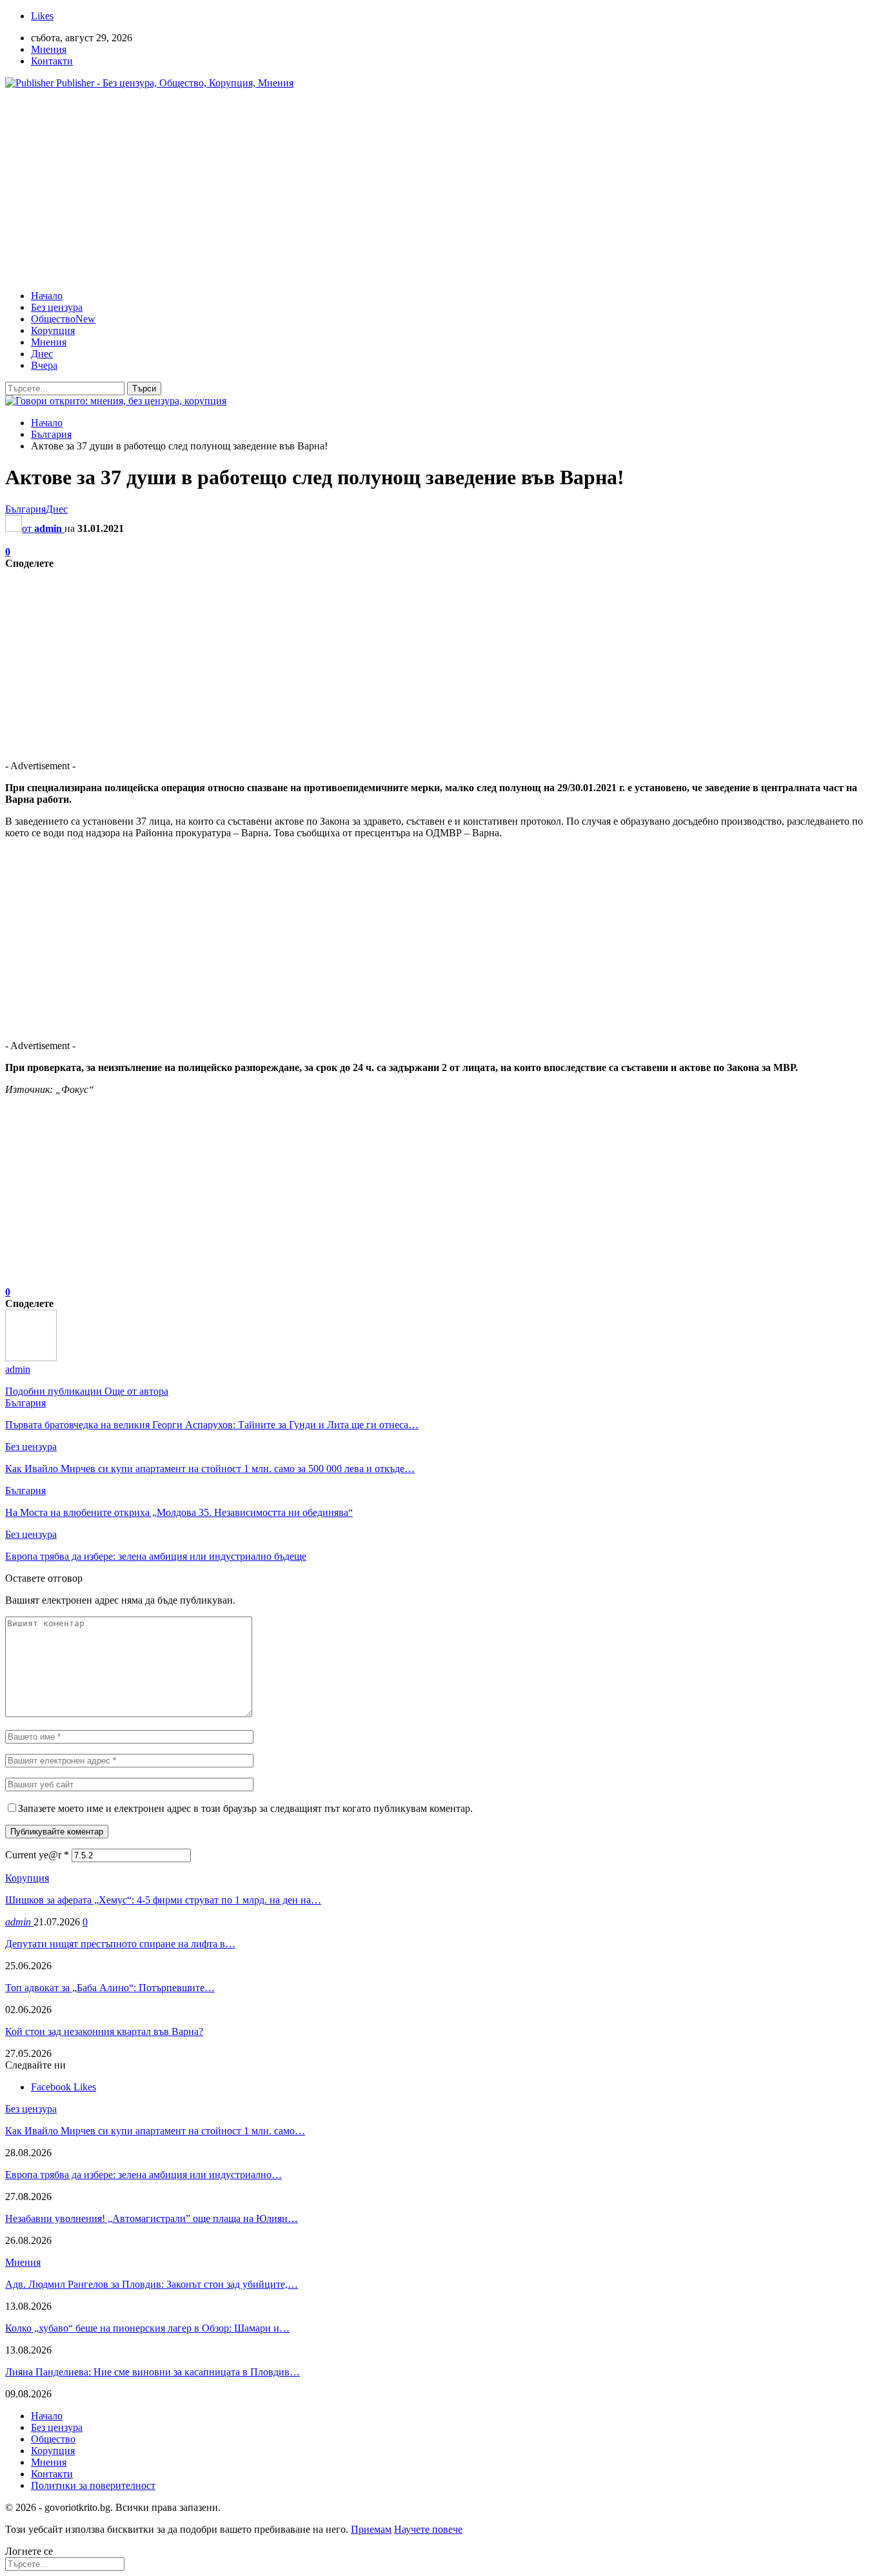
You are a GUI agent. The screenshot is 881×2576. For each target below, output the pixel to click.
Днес (42, 354)
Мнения (49, 49)
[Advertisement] (440, 190)
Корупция (53, 330)
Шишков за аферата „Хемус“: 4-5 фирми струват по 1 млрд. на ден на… (163, 1900)
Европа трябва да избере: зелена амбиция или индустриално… (144, 2175)
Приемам (371, 2529)
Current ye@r (37, 1855)
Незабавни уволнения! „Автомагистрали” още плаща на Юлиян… (152, 2218)
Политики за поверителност (93, 2485)
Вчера (44, 365)
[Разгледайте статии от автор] (31, 1358)
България (25, 509)
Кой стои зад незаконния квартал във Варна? (104, 2031)
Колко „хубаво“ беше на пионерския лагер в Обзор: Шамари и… (147, 2328)
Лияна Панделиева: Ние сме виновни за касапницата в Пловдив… (153, 2372)
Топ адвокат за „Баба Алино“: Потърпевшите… (110, 1988)
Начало (47, 296)
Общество (63, 319)
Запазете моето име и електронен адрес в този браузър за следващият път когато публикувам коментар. (245, 1808)
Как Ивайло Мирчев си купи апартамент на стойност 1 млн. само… (155, 2131)
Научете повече (428, 2529)
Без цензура (57, 307)
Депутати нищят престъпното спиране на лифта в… (120, 1944)
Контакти (52, 61)
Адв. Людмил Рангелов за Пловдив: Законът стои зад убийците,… (152, 2284)
